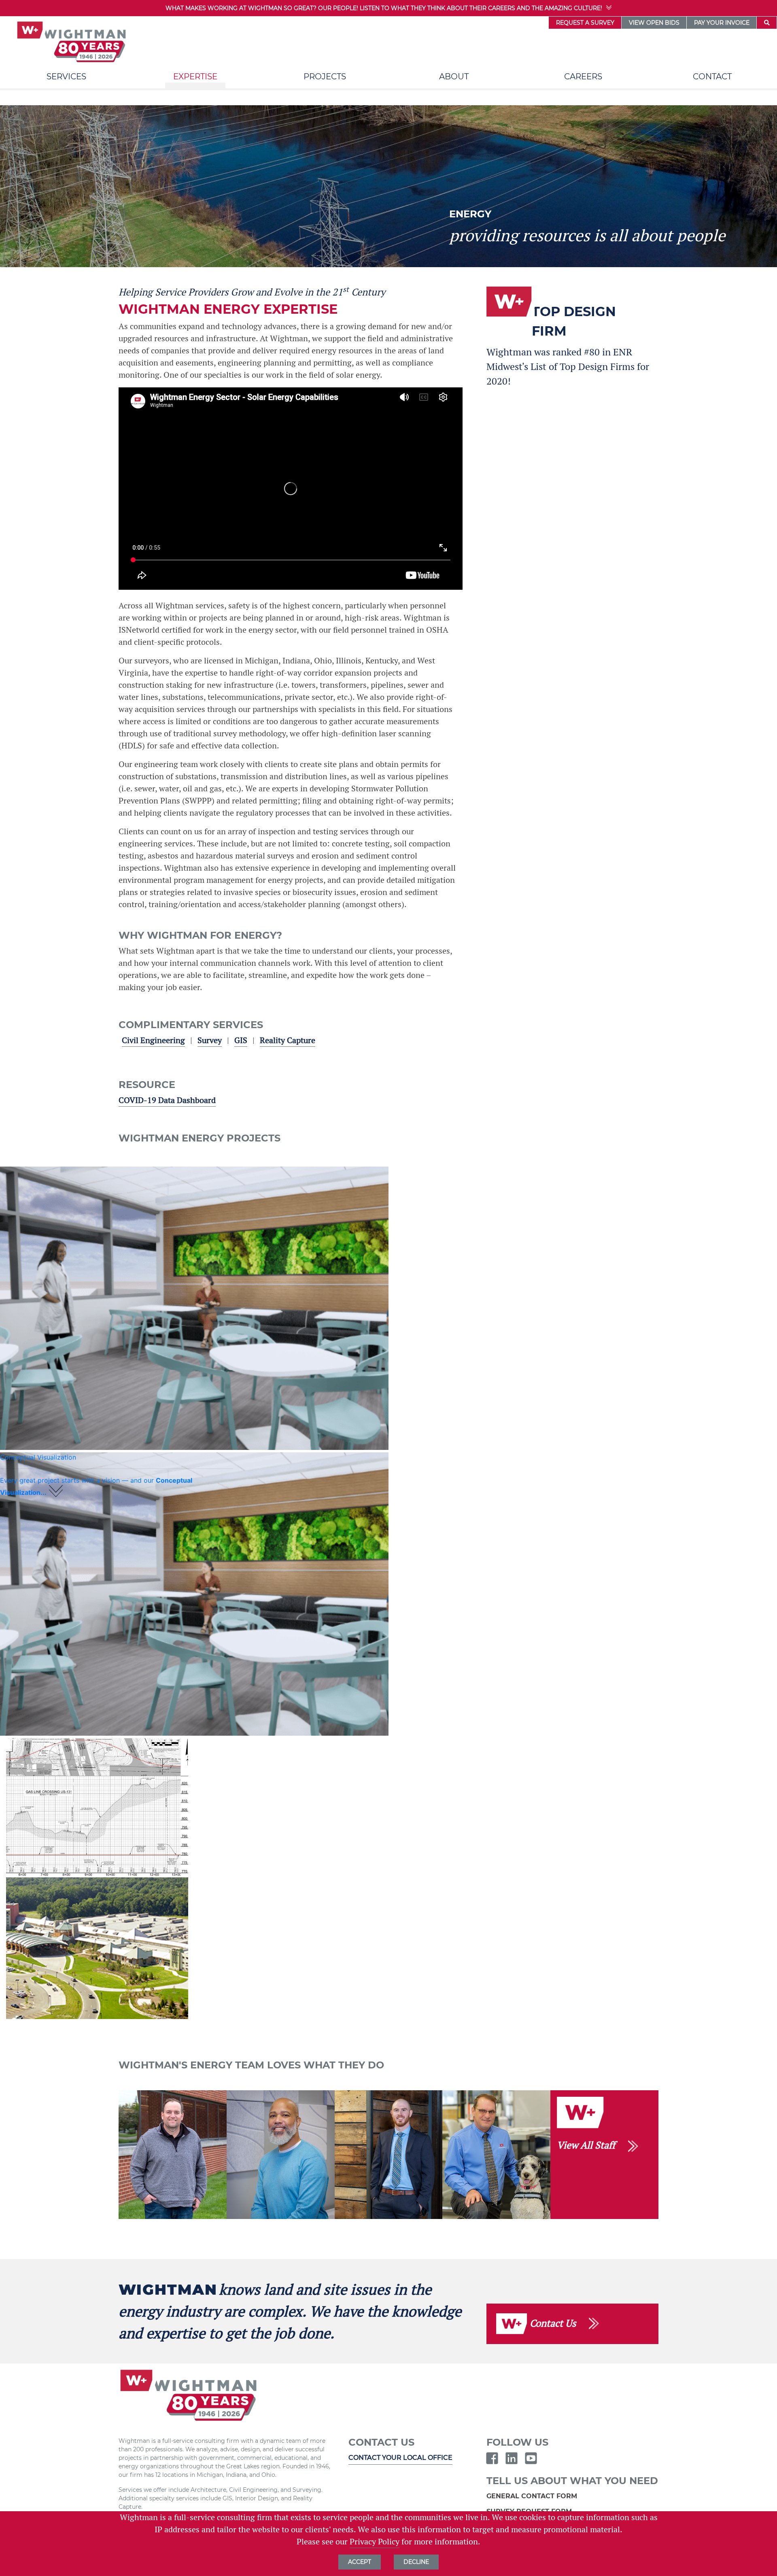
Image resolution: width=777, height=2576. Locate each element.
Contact (712, 77)
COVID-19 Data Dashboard (167, 1100)
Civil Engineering (153, 1040)
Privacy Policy (375, 2542)
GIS (241, 1040)
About (454, 77)
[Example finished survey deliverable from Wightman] (97, 1807)
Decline (416, 2562)
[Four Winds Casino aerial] (97, 1948)
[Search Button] (767, 23)
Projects (325, 77)
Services (66, 77)
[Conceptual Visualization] (194, 1308)
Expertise (195, 77)
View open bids (654, 23)
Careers (583, 77)
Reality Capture (288, 1040)
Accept (360, 2562)
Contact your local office (400, 2458)
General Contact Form (533, 2496)
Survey (210, 1040)
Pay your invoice (722, 23)
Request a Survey (585, 23)
